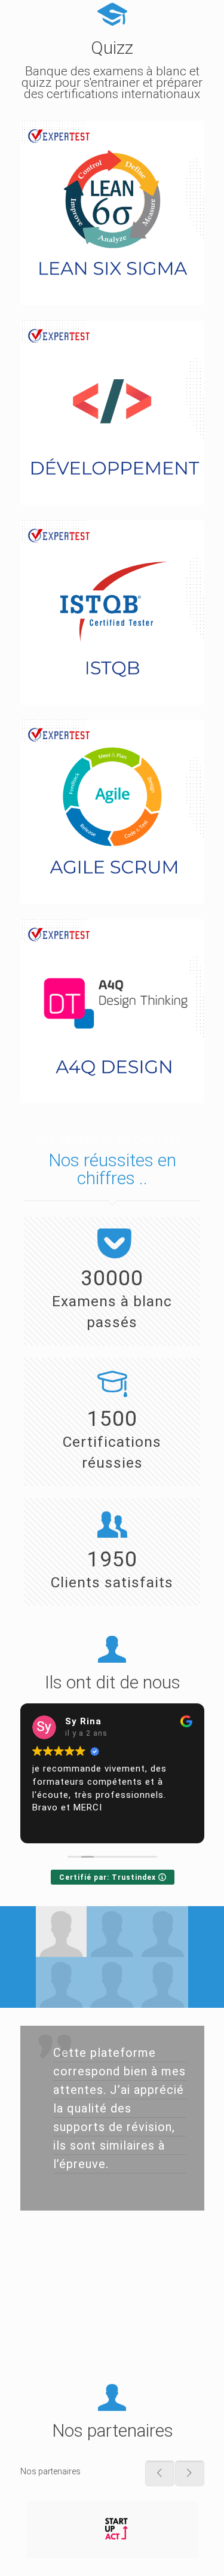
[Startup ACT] (112, 2530)
